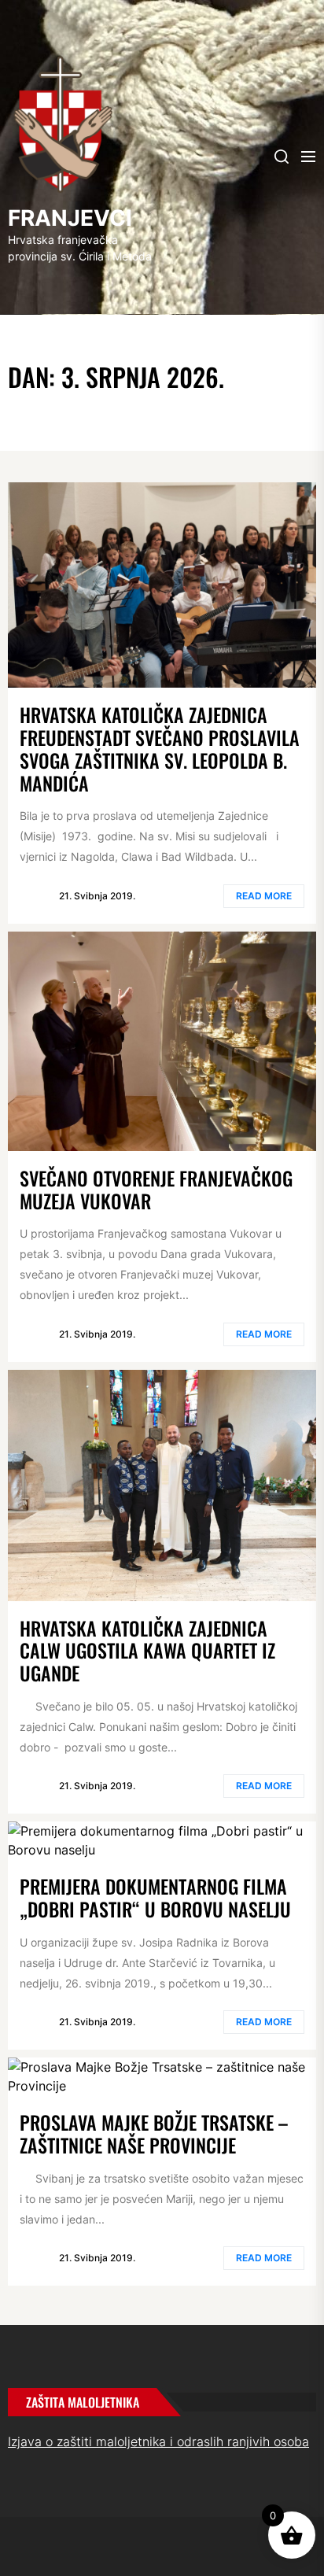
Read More (264, 896)
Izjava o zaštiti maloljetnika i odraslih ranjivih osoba (158, 2441)
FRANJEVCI (70, 218)
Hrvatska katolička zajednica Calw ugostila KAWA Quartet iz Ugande (147, 1651)
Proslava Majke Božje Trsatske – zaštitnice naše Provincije (154, 2133)
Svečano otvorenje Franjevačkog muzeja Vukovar (156, 1189)
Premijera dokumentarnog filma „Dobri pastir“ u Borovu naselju (155, 1897)
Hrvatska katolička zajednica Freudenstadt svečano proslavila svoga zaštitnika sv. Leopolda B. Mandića (160, 748)
